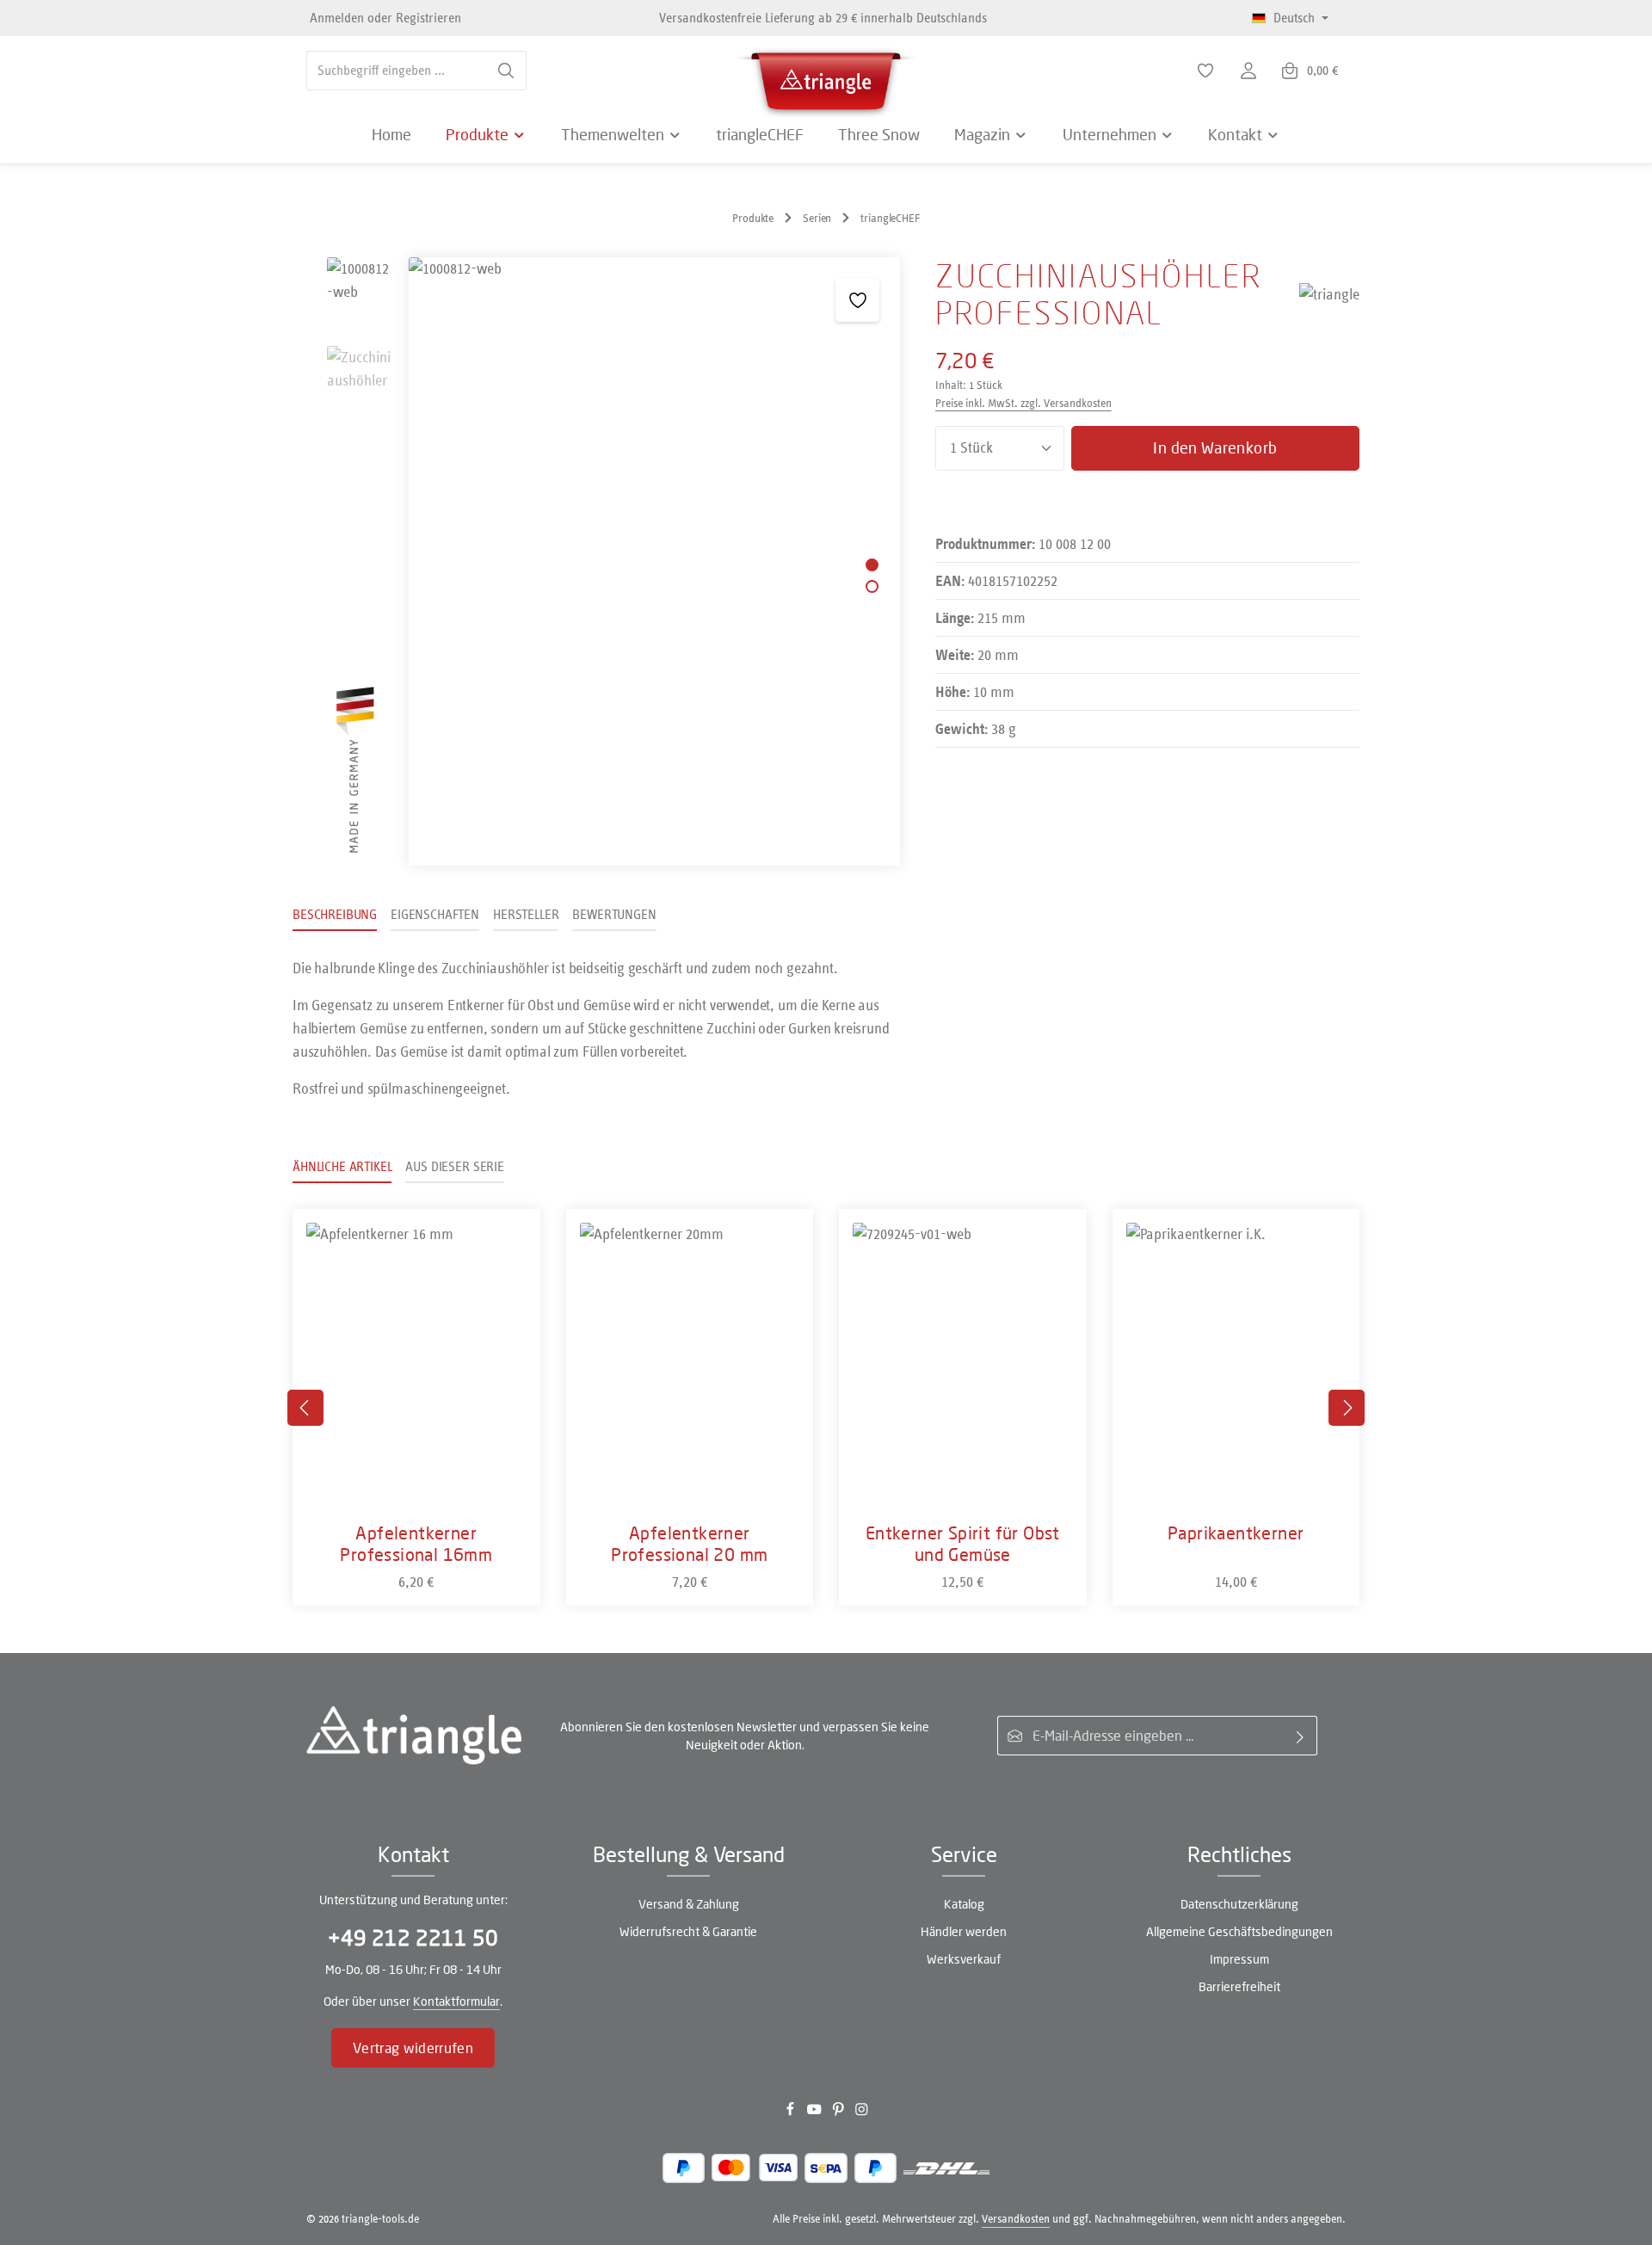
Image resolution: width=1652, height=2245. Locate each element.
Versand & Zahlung (689, 1904)
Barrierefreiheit (1239, 1986)
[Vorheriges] (305, 1408)
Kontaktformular (456, 2001)
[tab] (335, 916)
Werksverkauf (964, 1959)
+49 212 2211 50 (413, 1937)
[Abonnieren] (1301, 1736)
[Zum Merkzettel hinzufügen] (857, 300)
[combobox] (397, 71)
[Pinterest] (840, 2113)
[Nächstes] (1347, 1408)
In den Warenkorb (1215, 447)
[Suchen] (506, 71)
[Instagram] (862, 2113)
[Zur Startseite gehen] (826, 77)
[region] (597, 561)
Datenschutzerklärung (1239, 1904)
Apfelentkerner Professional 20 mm (689, 1543)
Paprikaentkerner (1236, 1533)
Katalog (964, 1904)
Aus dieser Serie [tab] (454, 1166)
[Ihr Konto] (1248, 71)
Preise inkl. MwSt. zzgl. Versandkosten (1023, 403)
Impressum (1239, 1959)
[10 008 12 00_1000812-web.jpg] (654, 561)
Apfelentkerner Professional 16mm (416, 1543)
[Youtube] (816, 2113)
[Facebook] (792, 2113)
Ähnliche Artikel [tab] (342, 1166)
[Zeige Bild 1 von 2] (872, 565)
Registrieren (428, 18)
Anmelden (337, 18)
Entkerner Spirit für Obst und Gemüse (963, 1543)
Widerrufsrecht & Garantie (688, 1931)
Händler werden (964, 1931)
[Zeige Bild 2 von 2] (872, 586)
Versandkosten (1016, 2219)
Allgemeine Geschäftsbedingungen (1239, 1931)
